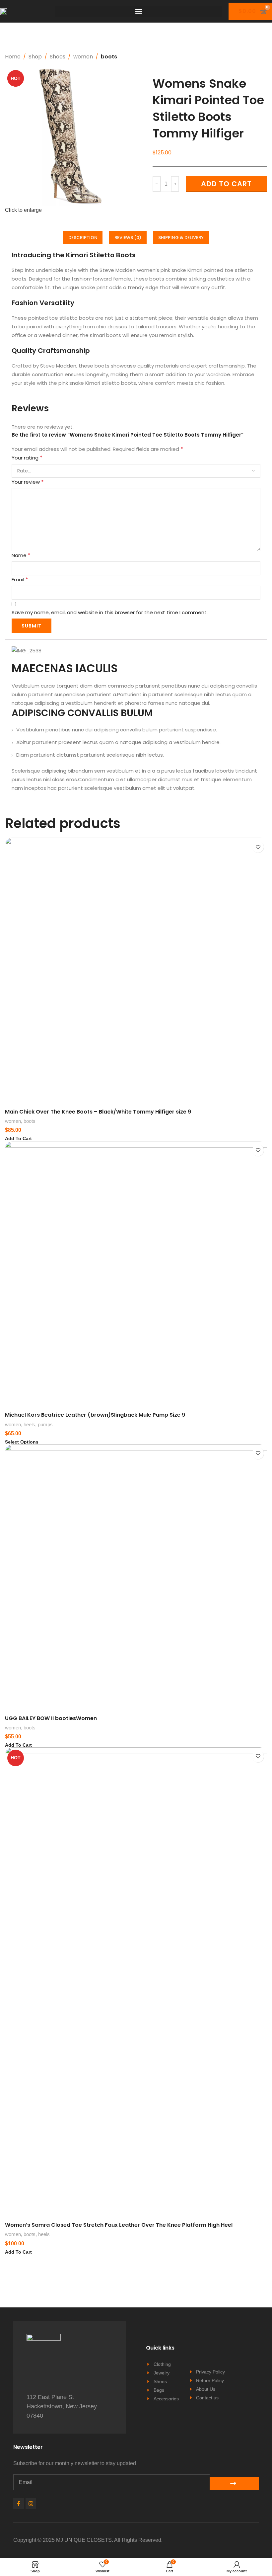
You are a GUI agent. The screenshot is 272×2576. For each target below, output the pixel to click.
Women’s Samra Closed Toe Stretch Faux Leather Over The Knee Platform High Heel (119, 2225)
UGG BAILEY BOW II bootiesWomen (51, 1718)
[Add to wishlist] (258, 847)
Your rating (27, 458)
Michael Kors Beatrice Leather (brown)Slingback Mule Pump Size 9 (95, 1415)
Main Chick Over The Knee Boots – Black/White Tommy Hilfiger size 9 (98, 1112)
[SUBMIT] (234, 2483)
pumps (45, 1424)
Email (20, 580)
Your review (28, 482)
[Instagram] (31, 2504)
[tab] (83, 237)
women (83, 57)
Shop (35, 57)
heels (29, 1424)
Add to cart (226, 184)
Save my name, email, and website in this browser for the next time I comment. (110, 612)
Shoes (58, 57)
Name (21, 555)
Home (13, 57)
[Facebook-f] (19, 2504)
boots (109, 57)
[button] (139, 11)
